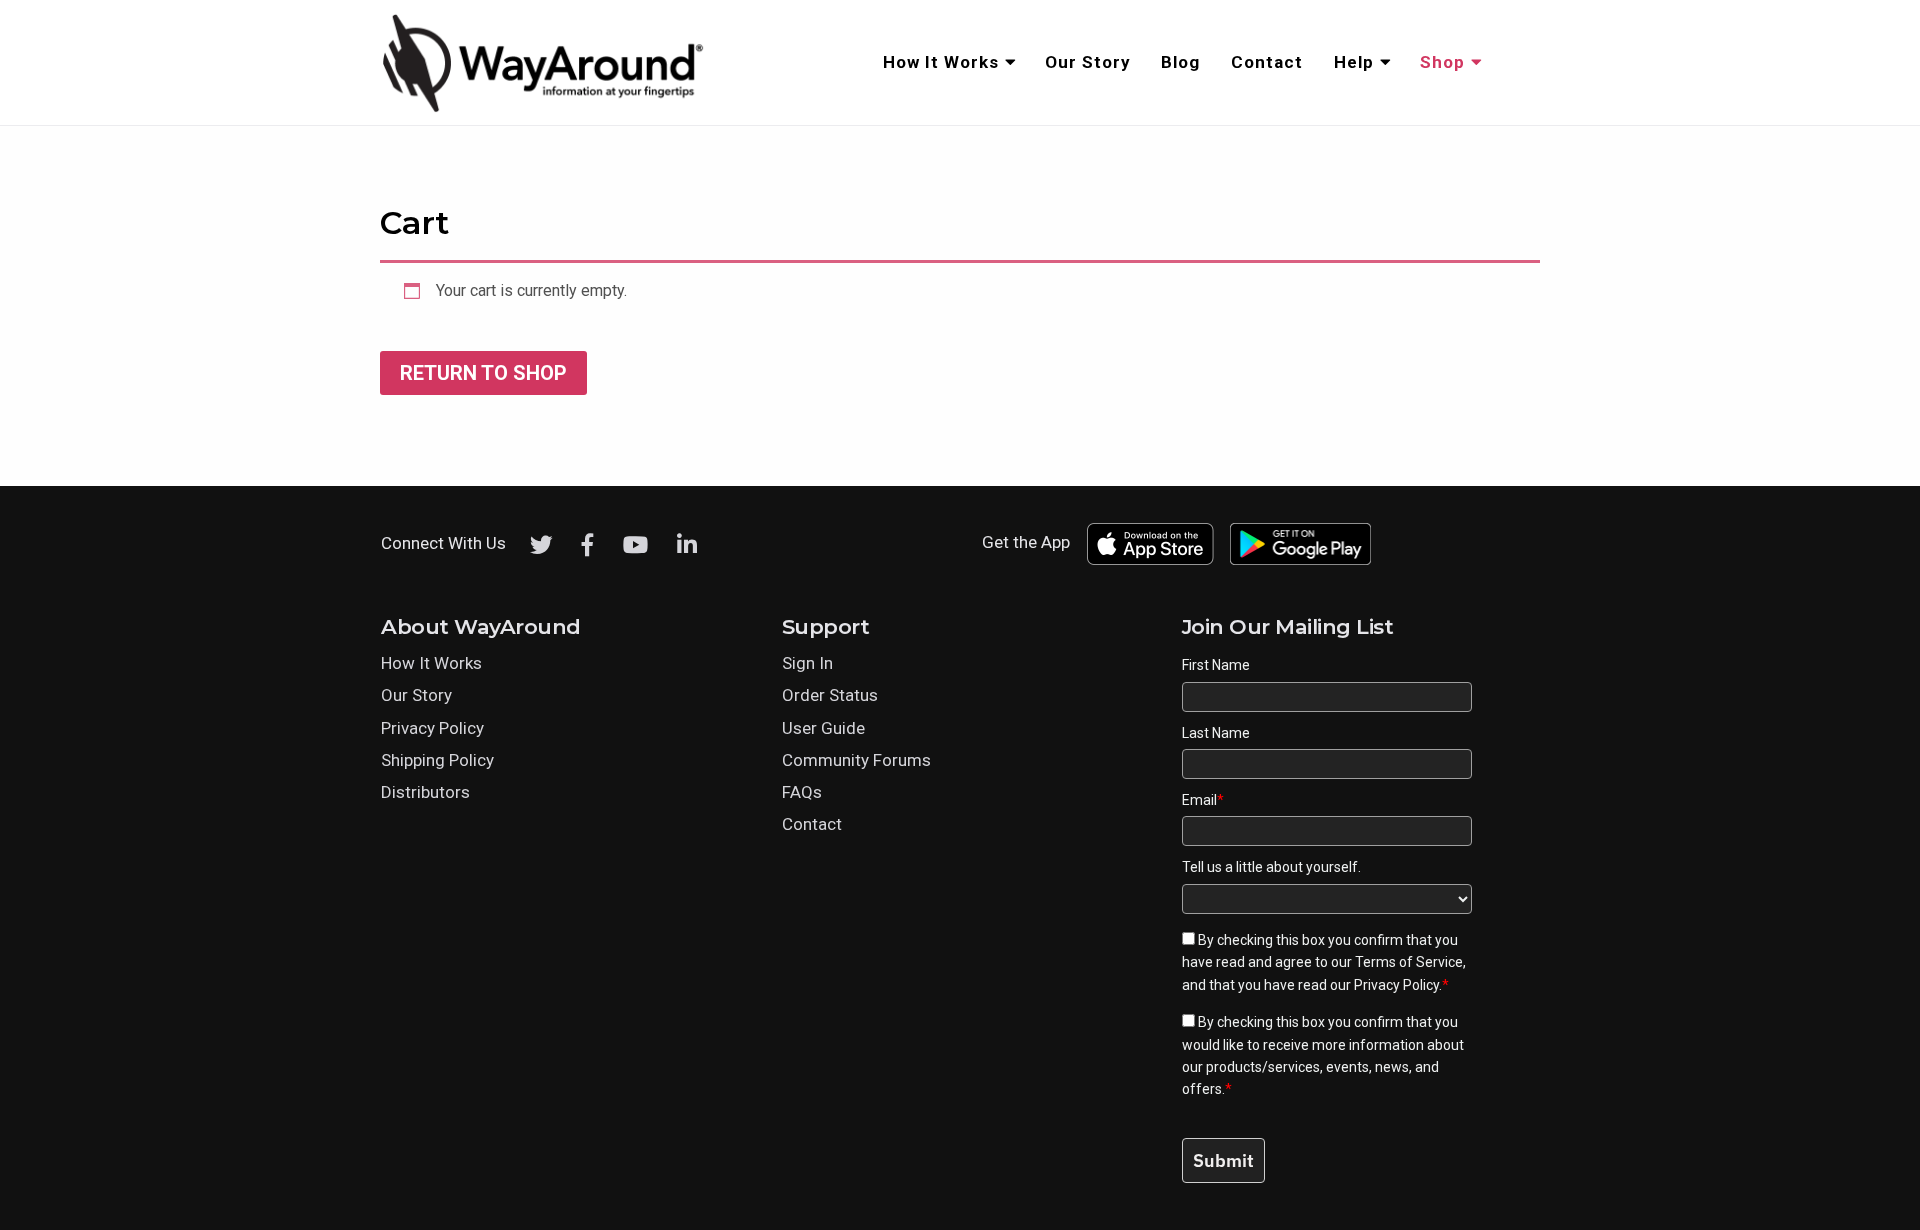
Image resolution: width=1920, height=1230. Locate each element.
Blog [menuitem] (1180, 62)
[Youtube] (635, 545)
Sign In (807, 663)
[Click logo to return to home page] (545, 109)
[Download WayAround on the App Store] (1150, 544)
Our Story (416, 695)
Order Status (830, 695)
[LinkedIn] (687, 545)
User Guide (823, 728)
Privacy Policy (432, 728)
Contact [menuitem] (1267, 62)
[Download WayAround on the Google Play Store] (1301, 544)
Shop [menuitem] (1442, 62)
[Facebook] (588, 545)
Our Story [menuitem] (1088, 62)
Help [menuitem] (1354, 62)
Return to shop (483, 373)
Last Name (1216, 733)
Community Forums (856, 760)
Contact (812, 824)
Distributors (425, 792)
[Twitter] (541, 545)
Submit (1223, 1160)
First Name (1216, 665)
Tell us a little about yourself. (1271, 867)
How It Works (431, 663)
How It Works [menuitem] (941, 62)
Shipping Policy (437, 760)
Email (1203, 800)
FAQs (802, 792)
